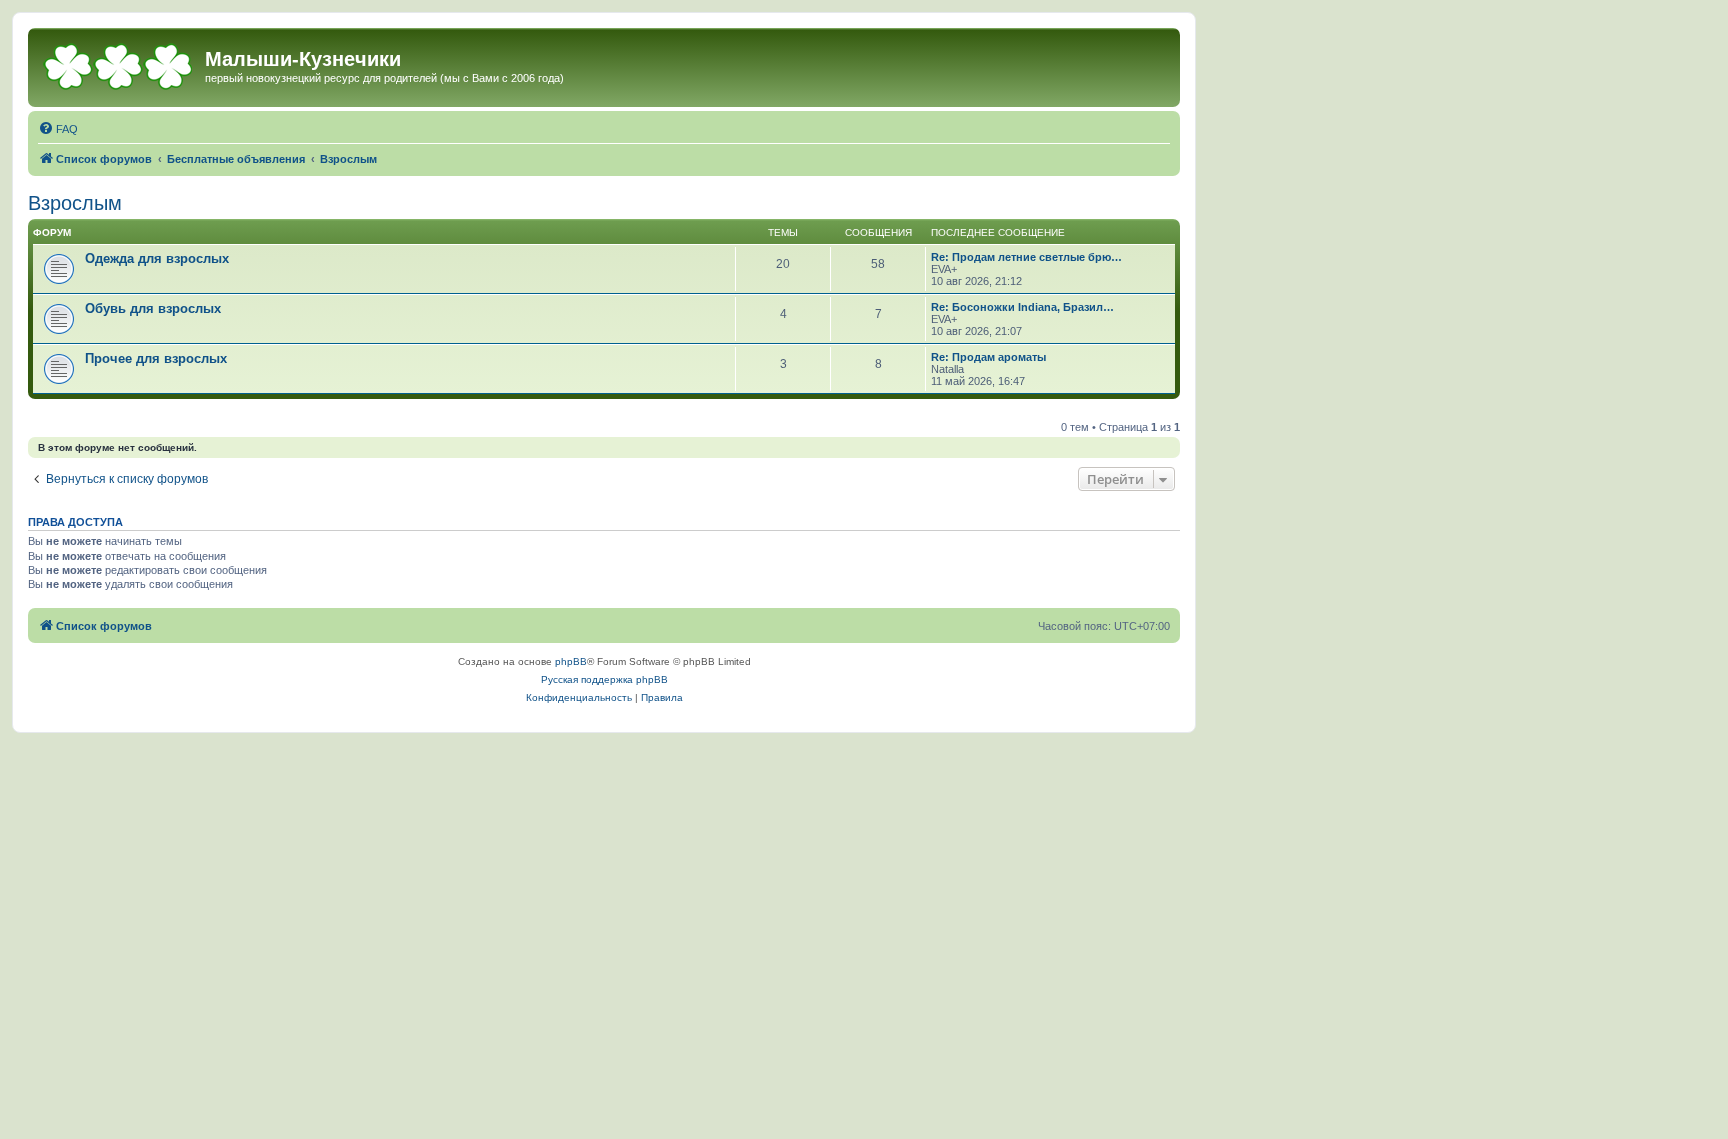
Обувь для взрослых (153, 308)
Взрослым (75, 203)
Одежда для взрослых (157, 258)
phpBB (571, 661)
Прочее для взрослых (156, 358)
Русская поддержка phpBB (604, 679)
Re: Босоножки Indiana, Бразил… (1022, 307)
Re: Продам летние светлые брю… (1026, 257)
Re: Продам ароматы (988, 357)
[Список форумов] (119, 65)
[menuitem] (58, 129)
